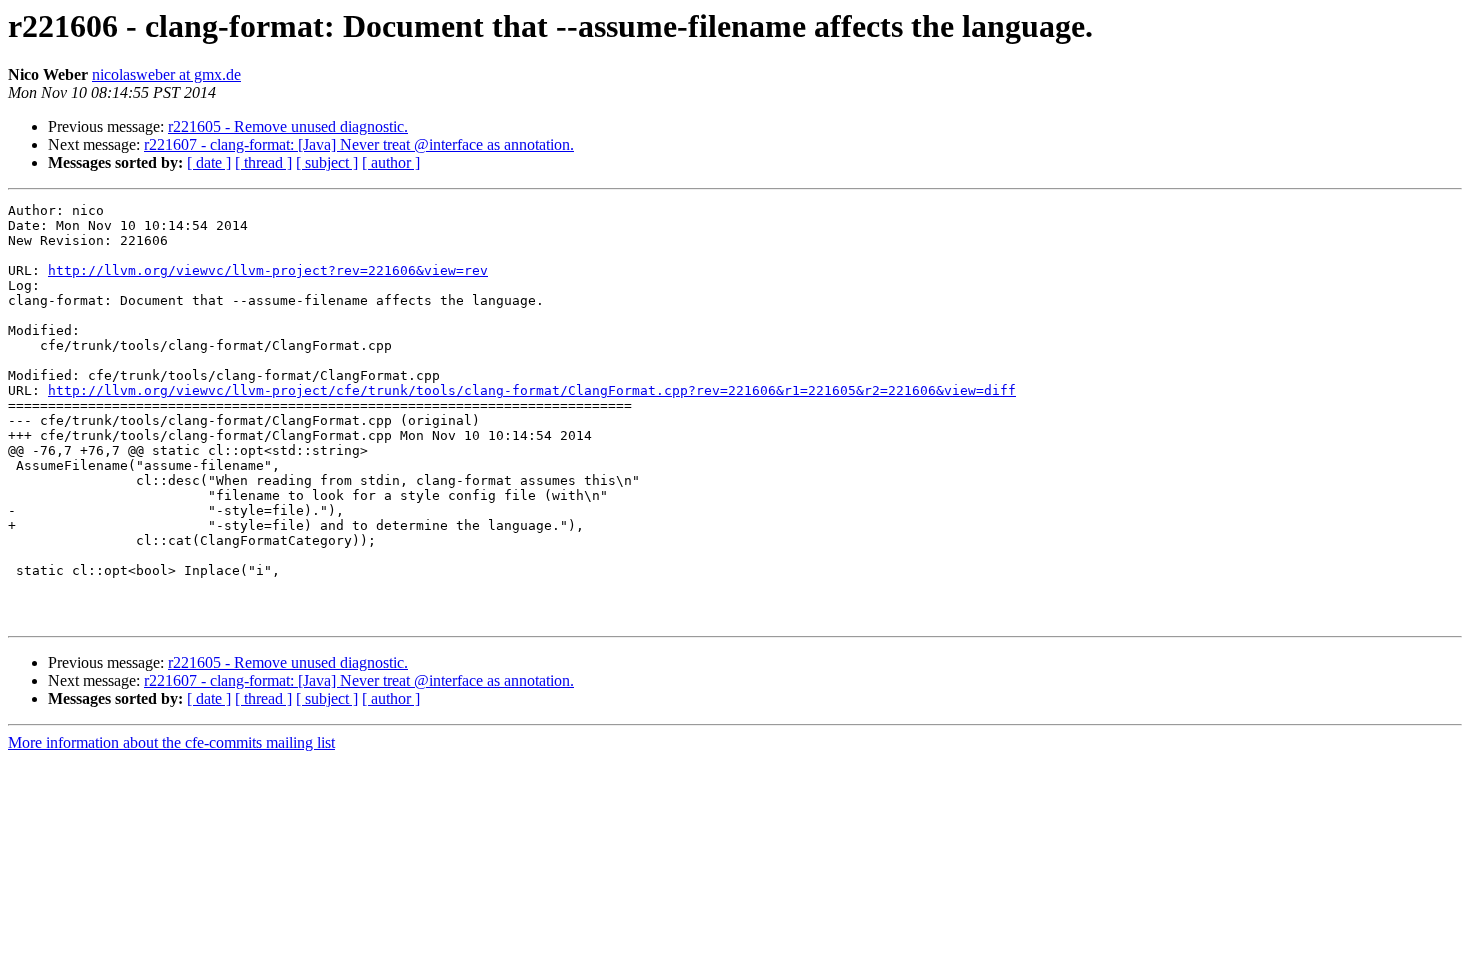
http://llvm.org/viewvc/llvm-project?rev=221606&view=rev (268, 270)
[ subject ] (327, 162)
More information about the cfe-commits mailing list (171, 742)
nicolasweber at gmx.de (166, 74)
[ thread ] (263, 162)
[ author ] (391, 162)
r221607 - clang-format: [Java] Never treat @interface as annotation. (359, 144)
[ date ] (209, 162)
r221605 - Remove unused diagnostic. (288, 126)
